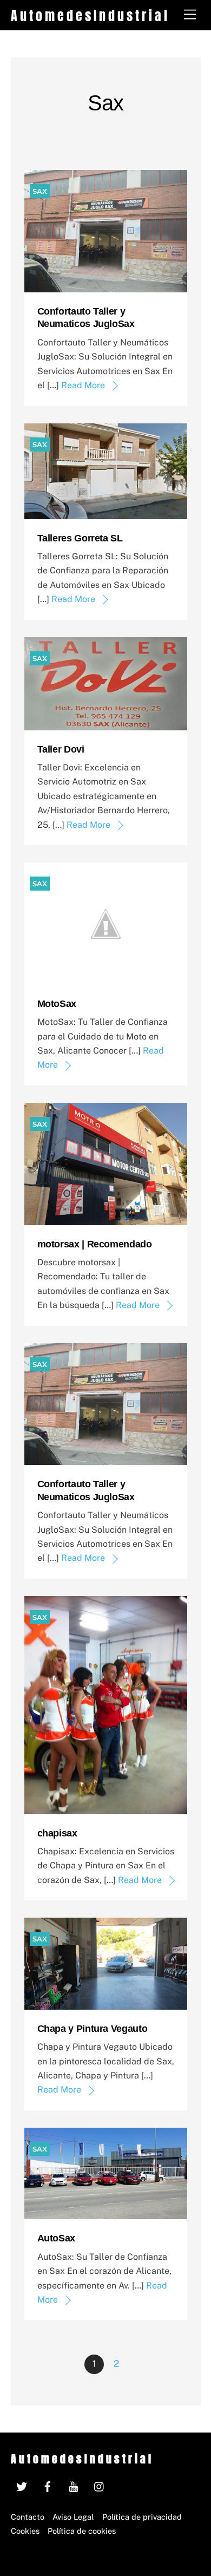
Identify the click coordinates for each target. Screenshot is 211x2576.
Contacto (28, 2517)
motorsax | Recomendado (95, 1244)
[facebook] (48, 2485)
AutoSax (56, 2238)
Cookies (25, 2531)
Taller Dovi (61, 749)
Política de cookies (82, 2531)
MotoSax (57, 1004)
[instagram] (100, 2485)
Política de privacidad (142, 2517)
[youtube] (74, 2485)
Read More (83, 385)
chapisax (57, 1833)
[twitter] (22, 2485)
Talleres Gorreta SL (80, 538)
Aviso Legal (73, 2517)
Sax (40, 191)
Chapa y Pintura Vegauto (93, 2029)
